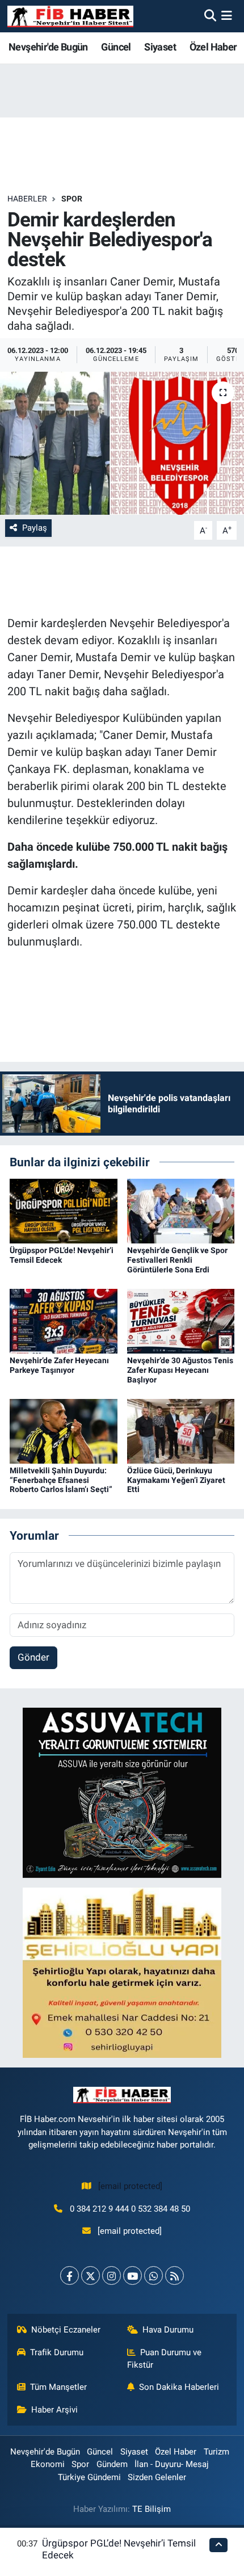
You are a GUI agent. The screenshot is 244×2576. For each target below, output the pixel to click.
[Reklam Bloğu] (122, 1792)
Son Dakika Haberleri (179, 2387)
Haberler (27, 199)
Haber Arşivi (54, 2410)
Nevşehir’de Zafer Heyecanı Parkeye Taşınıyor (59, 1365)
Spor (72, 199)
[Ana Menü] (227, 16)
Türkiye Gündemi (89, 2477)
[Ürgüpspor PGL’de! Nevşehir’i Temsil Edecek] (64, 1211)
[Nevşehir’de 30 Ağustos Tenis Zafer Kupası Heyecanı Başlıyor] (181, 1320)
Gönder (33, 1657)
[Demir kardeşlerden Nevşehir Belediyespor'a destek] (122, 443)
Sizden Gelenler (157, 2477)
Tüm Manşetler (58, 2387)
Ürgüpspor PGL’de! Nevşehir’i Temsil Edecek (62, 1255)
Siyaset (160, 47)
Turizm (216, 2452)
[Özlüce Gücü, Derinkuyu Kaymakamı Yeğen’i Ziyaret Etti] (181, 1430)
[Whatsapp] (153, 2275)
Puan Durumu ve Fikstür (165, 2359)
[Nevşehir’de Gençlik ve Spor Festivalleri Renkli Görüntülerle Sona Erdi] (181, 1211)
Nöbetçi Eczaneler (66, 2330)
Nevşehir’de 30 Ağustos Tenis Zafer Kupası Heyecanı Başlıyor (180, 1370)
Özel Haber (213, 47)
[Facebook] (70, 2275)
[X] (91, 2275)
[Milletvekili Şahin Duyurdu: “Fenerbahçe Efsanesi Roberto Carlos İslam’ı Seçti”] (64, 1430)
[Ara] (210, 16)
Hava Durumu (168, 2330)
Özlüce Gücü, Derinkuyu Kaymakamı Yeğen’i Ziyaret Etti (176, 1480)
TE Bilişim (152, 2509)
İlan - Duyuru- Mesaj (172, 2464)
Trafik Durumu (57, 2352)
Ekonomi (48, 2464)
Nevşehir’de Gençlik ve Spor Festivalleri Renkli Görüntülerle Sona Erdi (177, 1260)
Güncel (116, 47)
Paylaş (35, 528)
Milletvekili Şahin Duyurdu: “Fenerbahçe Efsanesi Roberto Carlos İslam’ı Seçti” (61, 1480)
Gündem (112, 2464)
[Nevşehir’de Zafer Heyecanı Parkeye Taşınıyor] (64, 1320)
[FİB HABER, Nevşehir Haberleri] (70, 16)
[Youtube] (132, 2275)
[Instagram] (112, 2275)
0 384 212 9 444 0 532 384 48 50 (130, 2209)
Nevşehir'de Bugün (48, 47)
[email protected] (130, 2186)
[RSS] (174, 2275)
